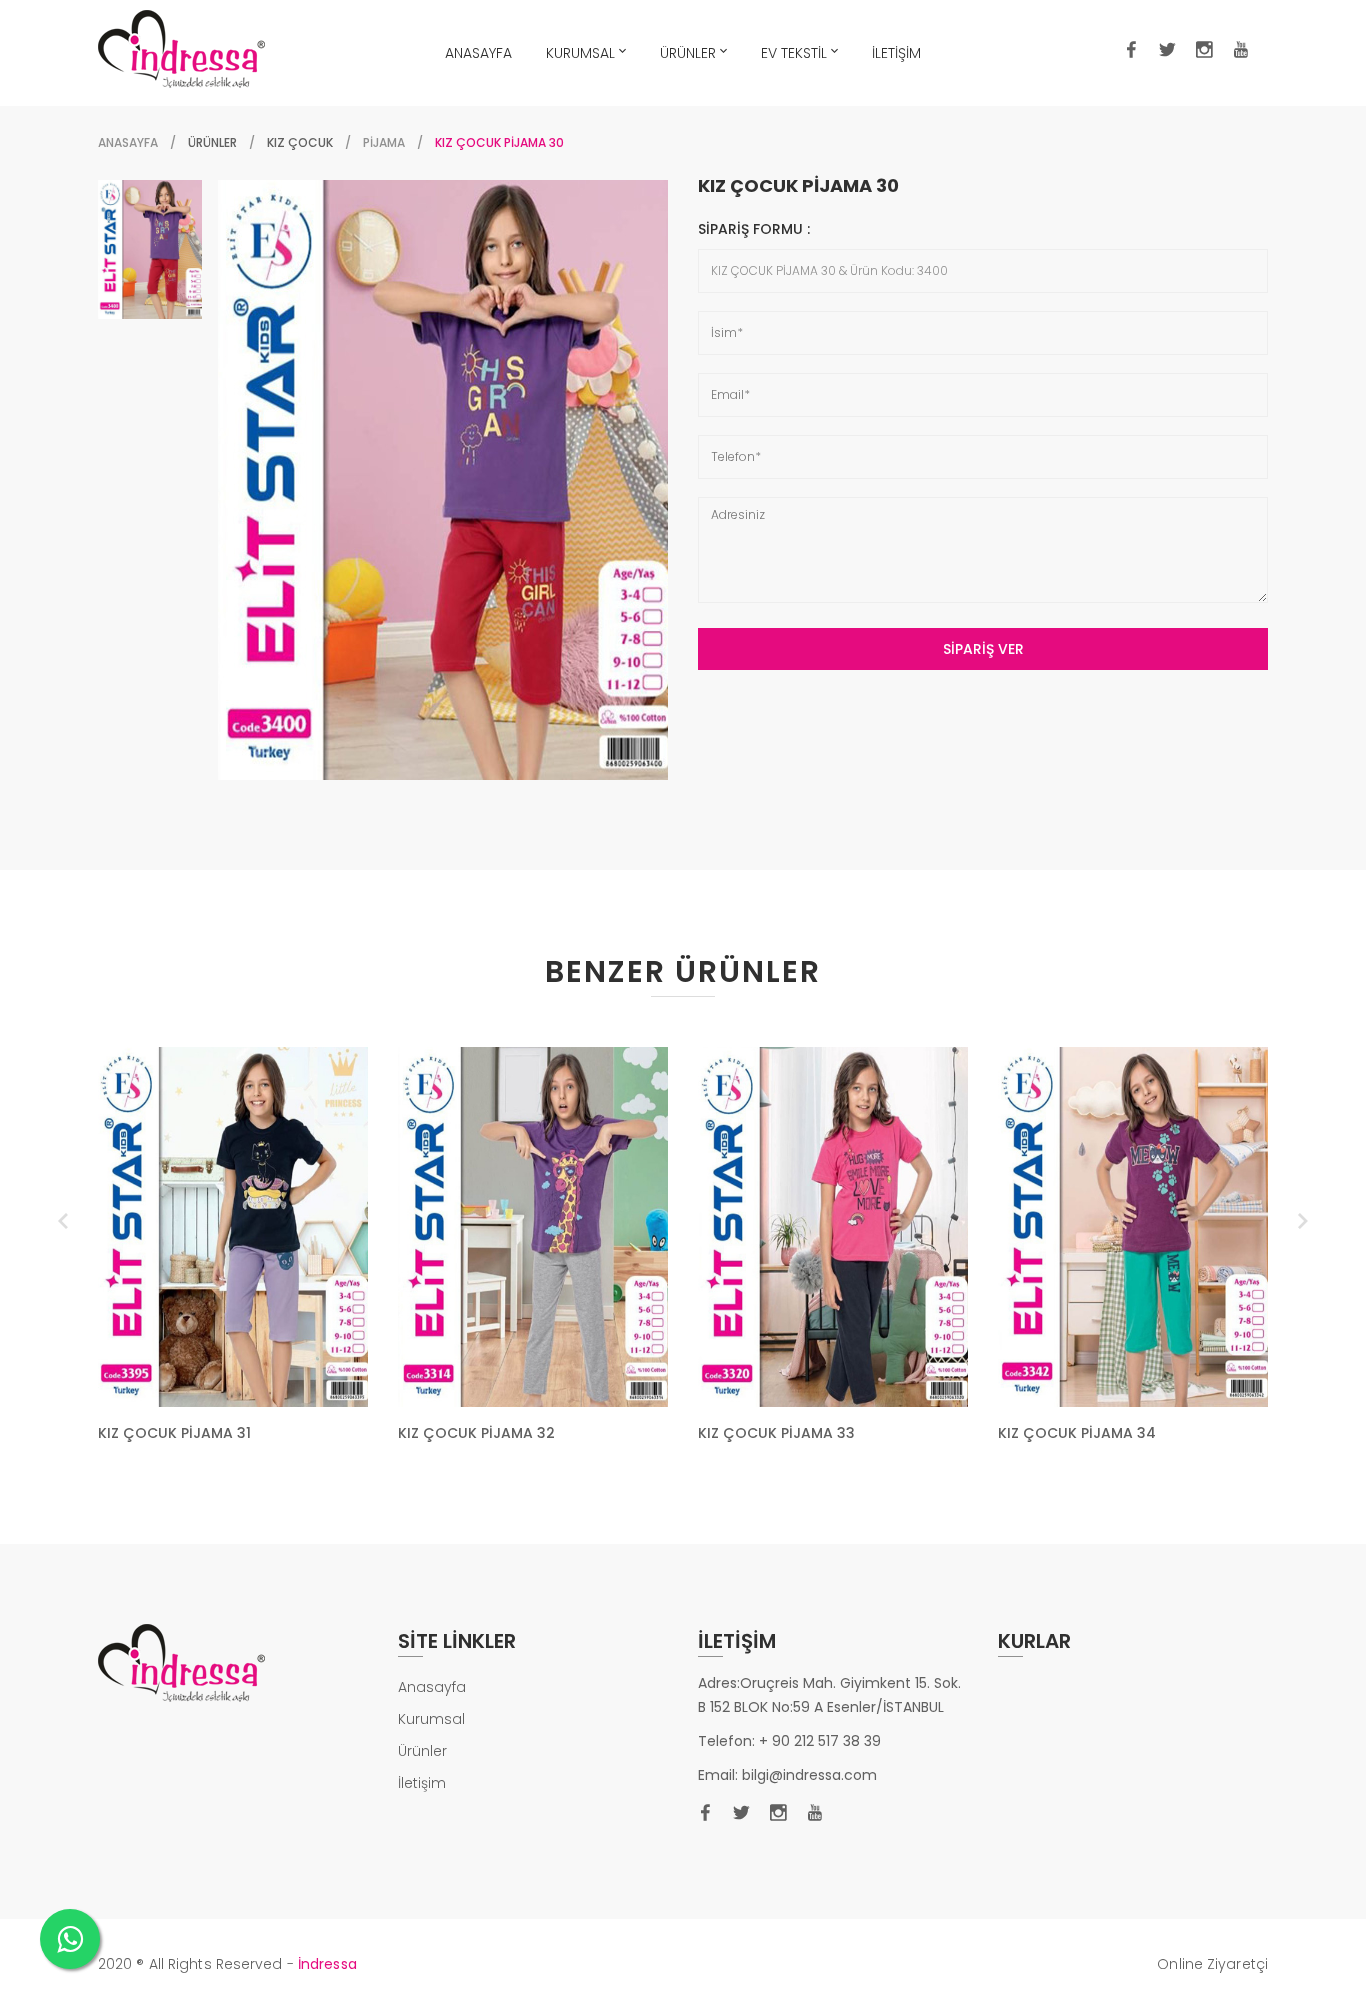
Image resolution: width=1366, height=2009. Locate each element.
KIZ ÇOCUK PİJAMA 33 (776, 1433)
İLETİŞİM (896, 53)
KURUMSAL (580, 53)
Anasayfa (128, 142)
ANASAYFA (478, 53)
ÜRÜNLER (688, 53)
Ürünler (422, 1751)
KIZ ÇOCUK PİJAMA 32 (476, 1433)
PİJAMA (384, 142)
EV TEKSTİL (794, 53)
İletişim (422, 1783)
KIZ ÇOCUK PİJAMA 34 (1077, 1433)
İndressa (327, 1964)
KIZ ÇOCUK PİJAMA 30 (798, 186)
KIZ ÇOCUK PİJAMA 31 (174, 1433)
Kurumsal (431, 1719)
